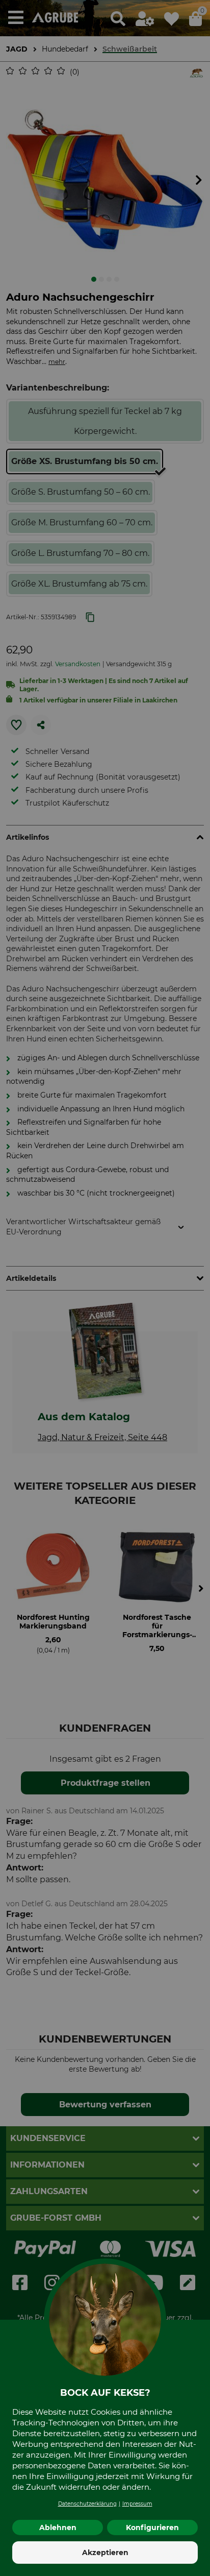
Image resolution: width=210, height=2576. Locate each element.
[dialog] (105, 1288)
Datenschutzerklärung (87, 2504)
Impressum (137, 2504)
